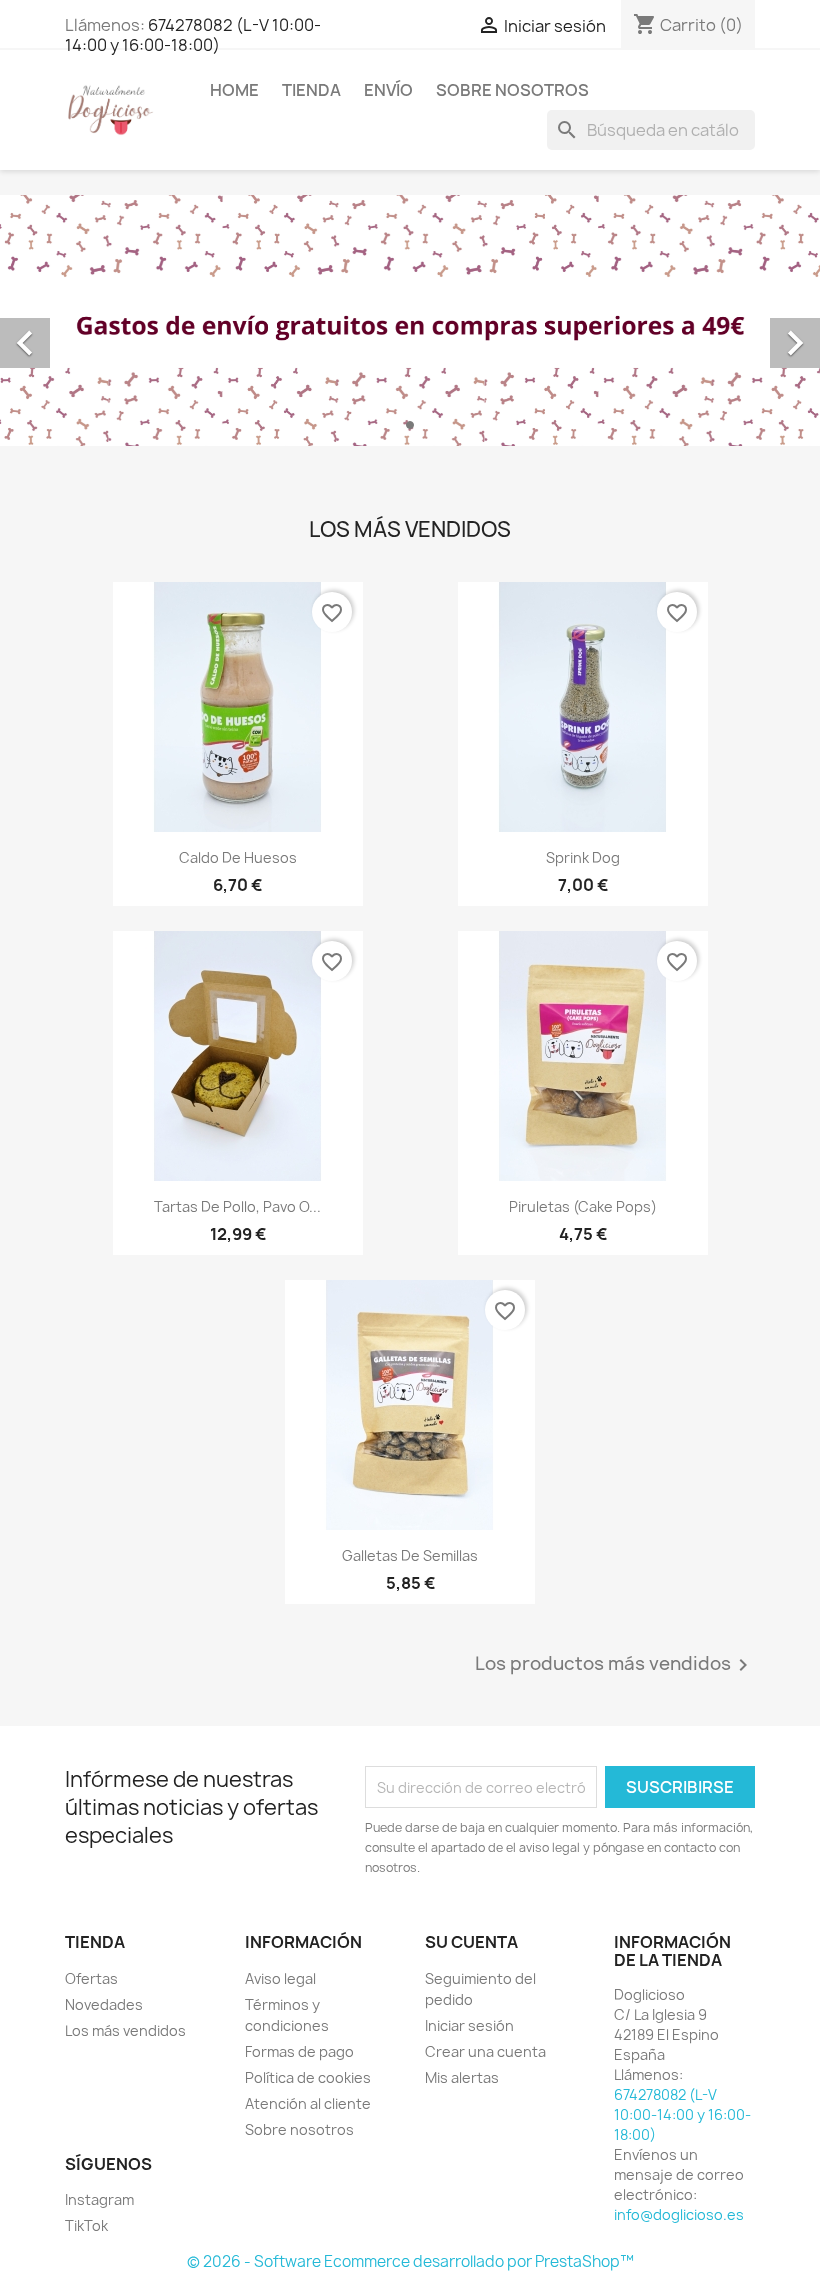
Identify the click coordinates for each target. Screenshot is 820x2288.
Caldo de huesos (238, 857)
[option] (410, 320)
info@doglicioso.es (679, 2214)
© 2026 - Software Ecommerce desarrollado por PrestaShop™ (410, 2261)
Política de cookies (308, 2077)
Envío (388, 90)
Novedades (104, 2004)
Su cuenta (471, 1942)
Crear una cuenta (485, 2051)
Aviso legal (280, 1978)
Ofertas (91, 1978)
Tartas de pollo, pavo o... (237, 1206)
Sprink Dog (583, 857)
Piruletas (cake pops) (583, 1206)
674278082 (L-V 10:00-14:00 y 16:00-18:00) (193, 35)
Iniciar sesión (469, 2025)
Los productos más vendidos (615, 1665)
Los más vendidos (125, 2030)
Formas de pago (299, 2051)
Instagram (99, 2199)
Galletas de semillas (410, 1555)
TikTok (86, 2225)
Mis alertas (462, 2077)
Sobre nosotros (512, 90)
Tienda (311, 90)
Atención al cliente (308, 2103)
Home (234, 90)
